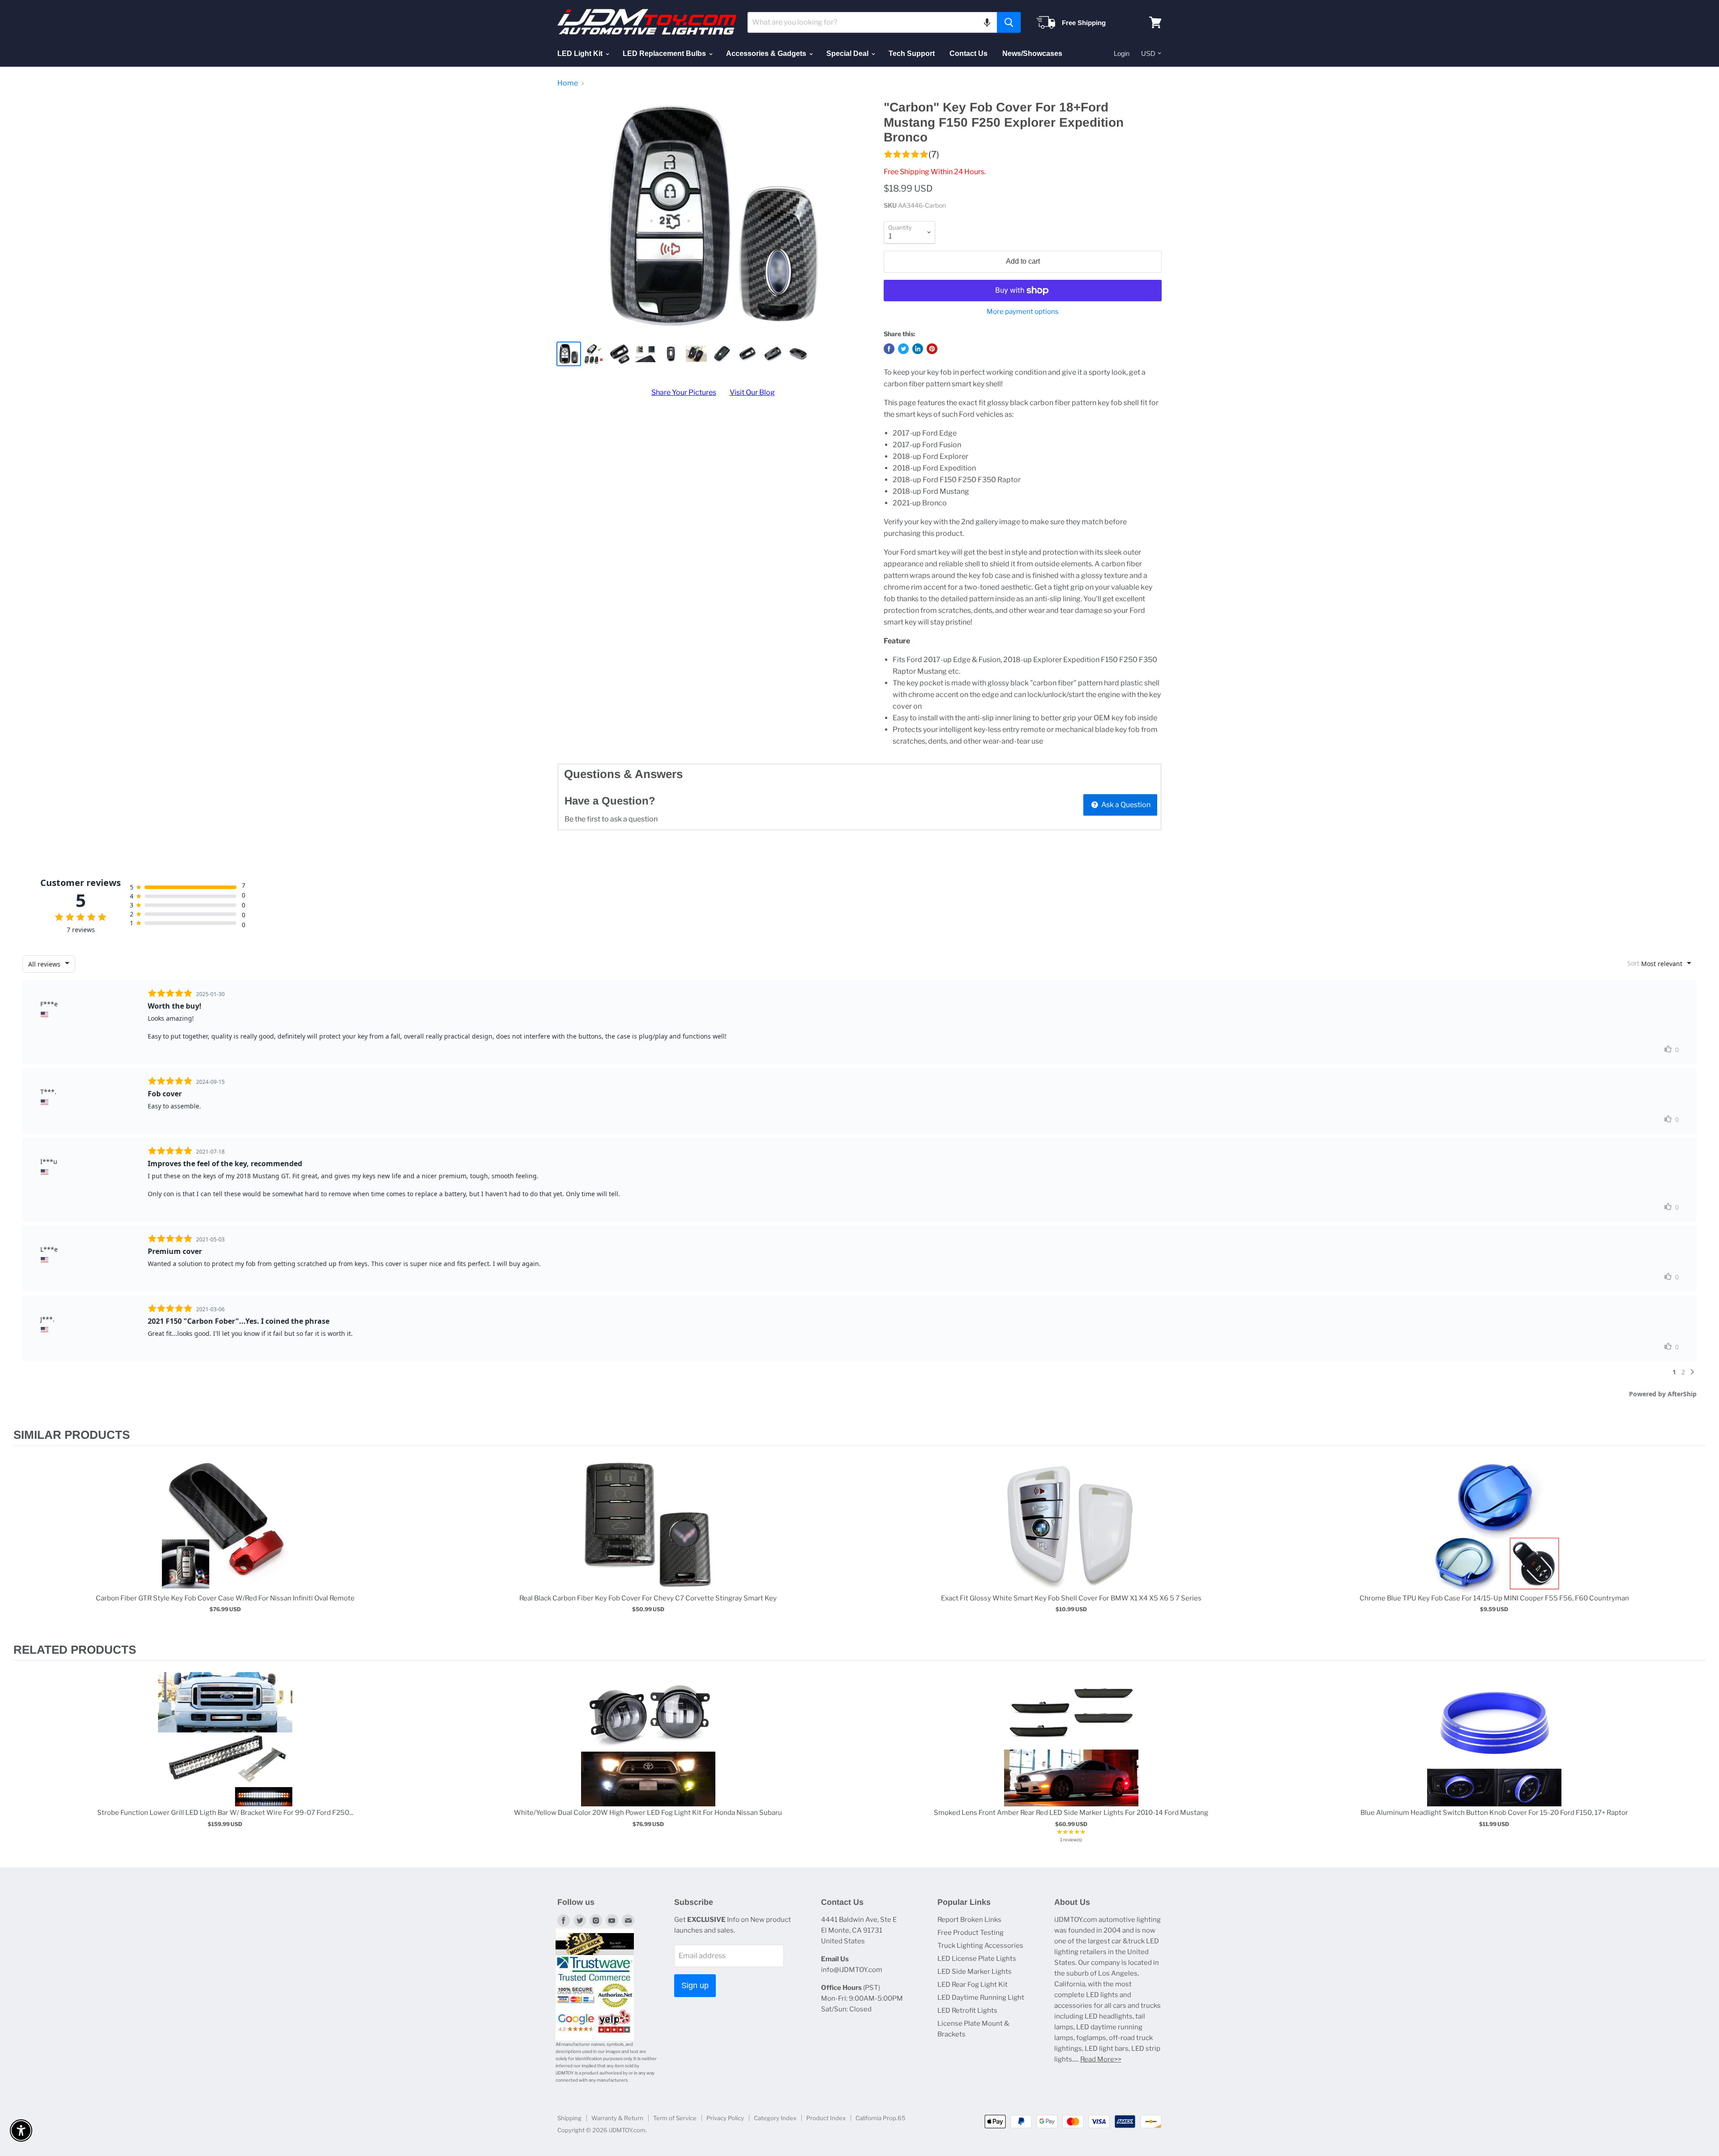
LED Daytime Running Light (981, 1998)
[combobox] (872, 22)
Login (1122, 53)
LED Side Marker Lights (975, 1972)
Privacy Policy (725, 2118)
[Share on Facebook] (889, 349)
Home (568, 83)
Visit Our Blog (752, 392)
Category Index (775, 2118)
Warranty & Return (617, 2118)
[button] (987, 22)
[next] (1697, 1544)
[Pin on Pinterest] (932, 349)
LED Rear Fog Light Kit (973, 1985)
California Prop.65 (881, 2118)
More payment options (1023, 312)
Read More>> (1101, 2059)
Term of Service (675, 2118)
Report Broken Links (969, 1920)
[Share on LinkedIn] (918, 349)
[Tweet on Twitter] (903, 349)
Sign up (695, 1985)
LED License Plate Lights (977, 1959)
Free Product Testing (971, 1933)
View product (225, 1534)
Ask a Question (1125, 805)
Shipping (569, 2118)
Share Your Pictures (684, 392)
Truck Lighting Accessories (980, 1946)
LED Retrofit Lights (967, 2011)
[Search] (1009, 22)
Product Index (826, 2118)
